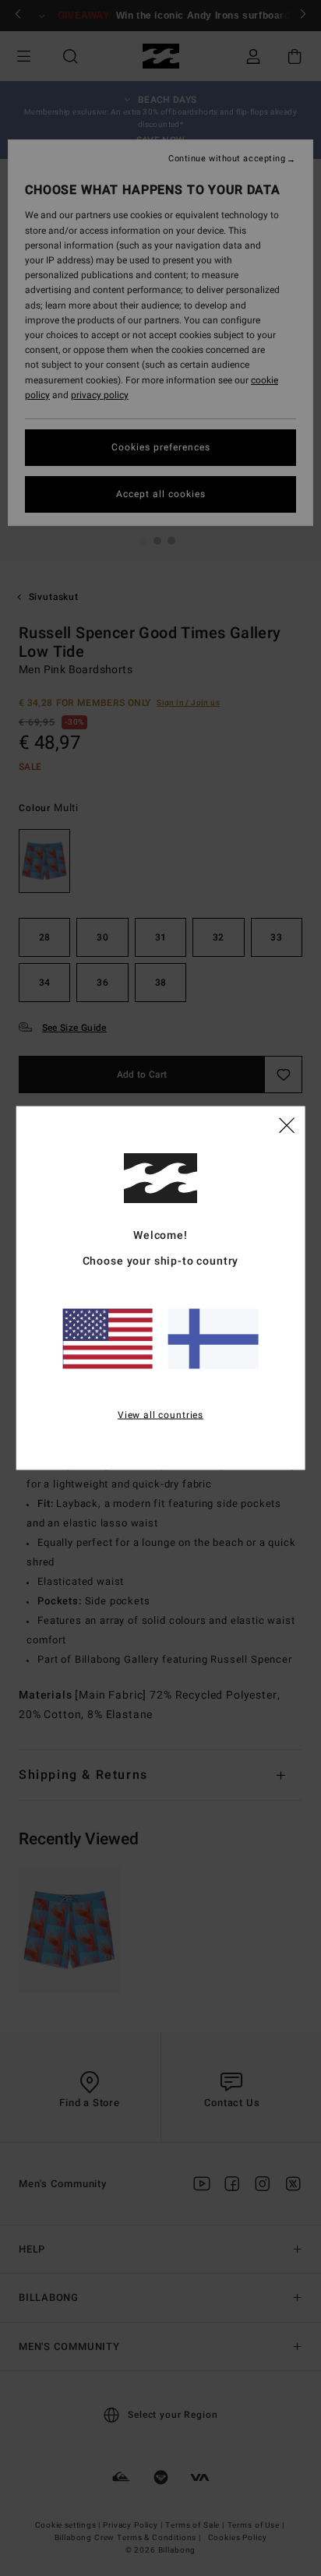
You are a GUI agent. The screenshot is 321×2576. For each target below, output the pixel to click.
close (287, 1124)
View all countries (160, 1415)
